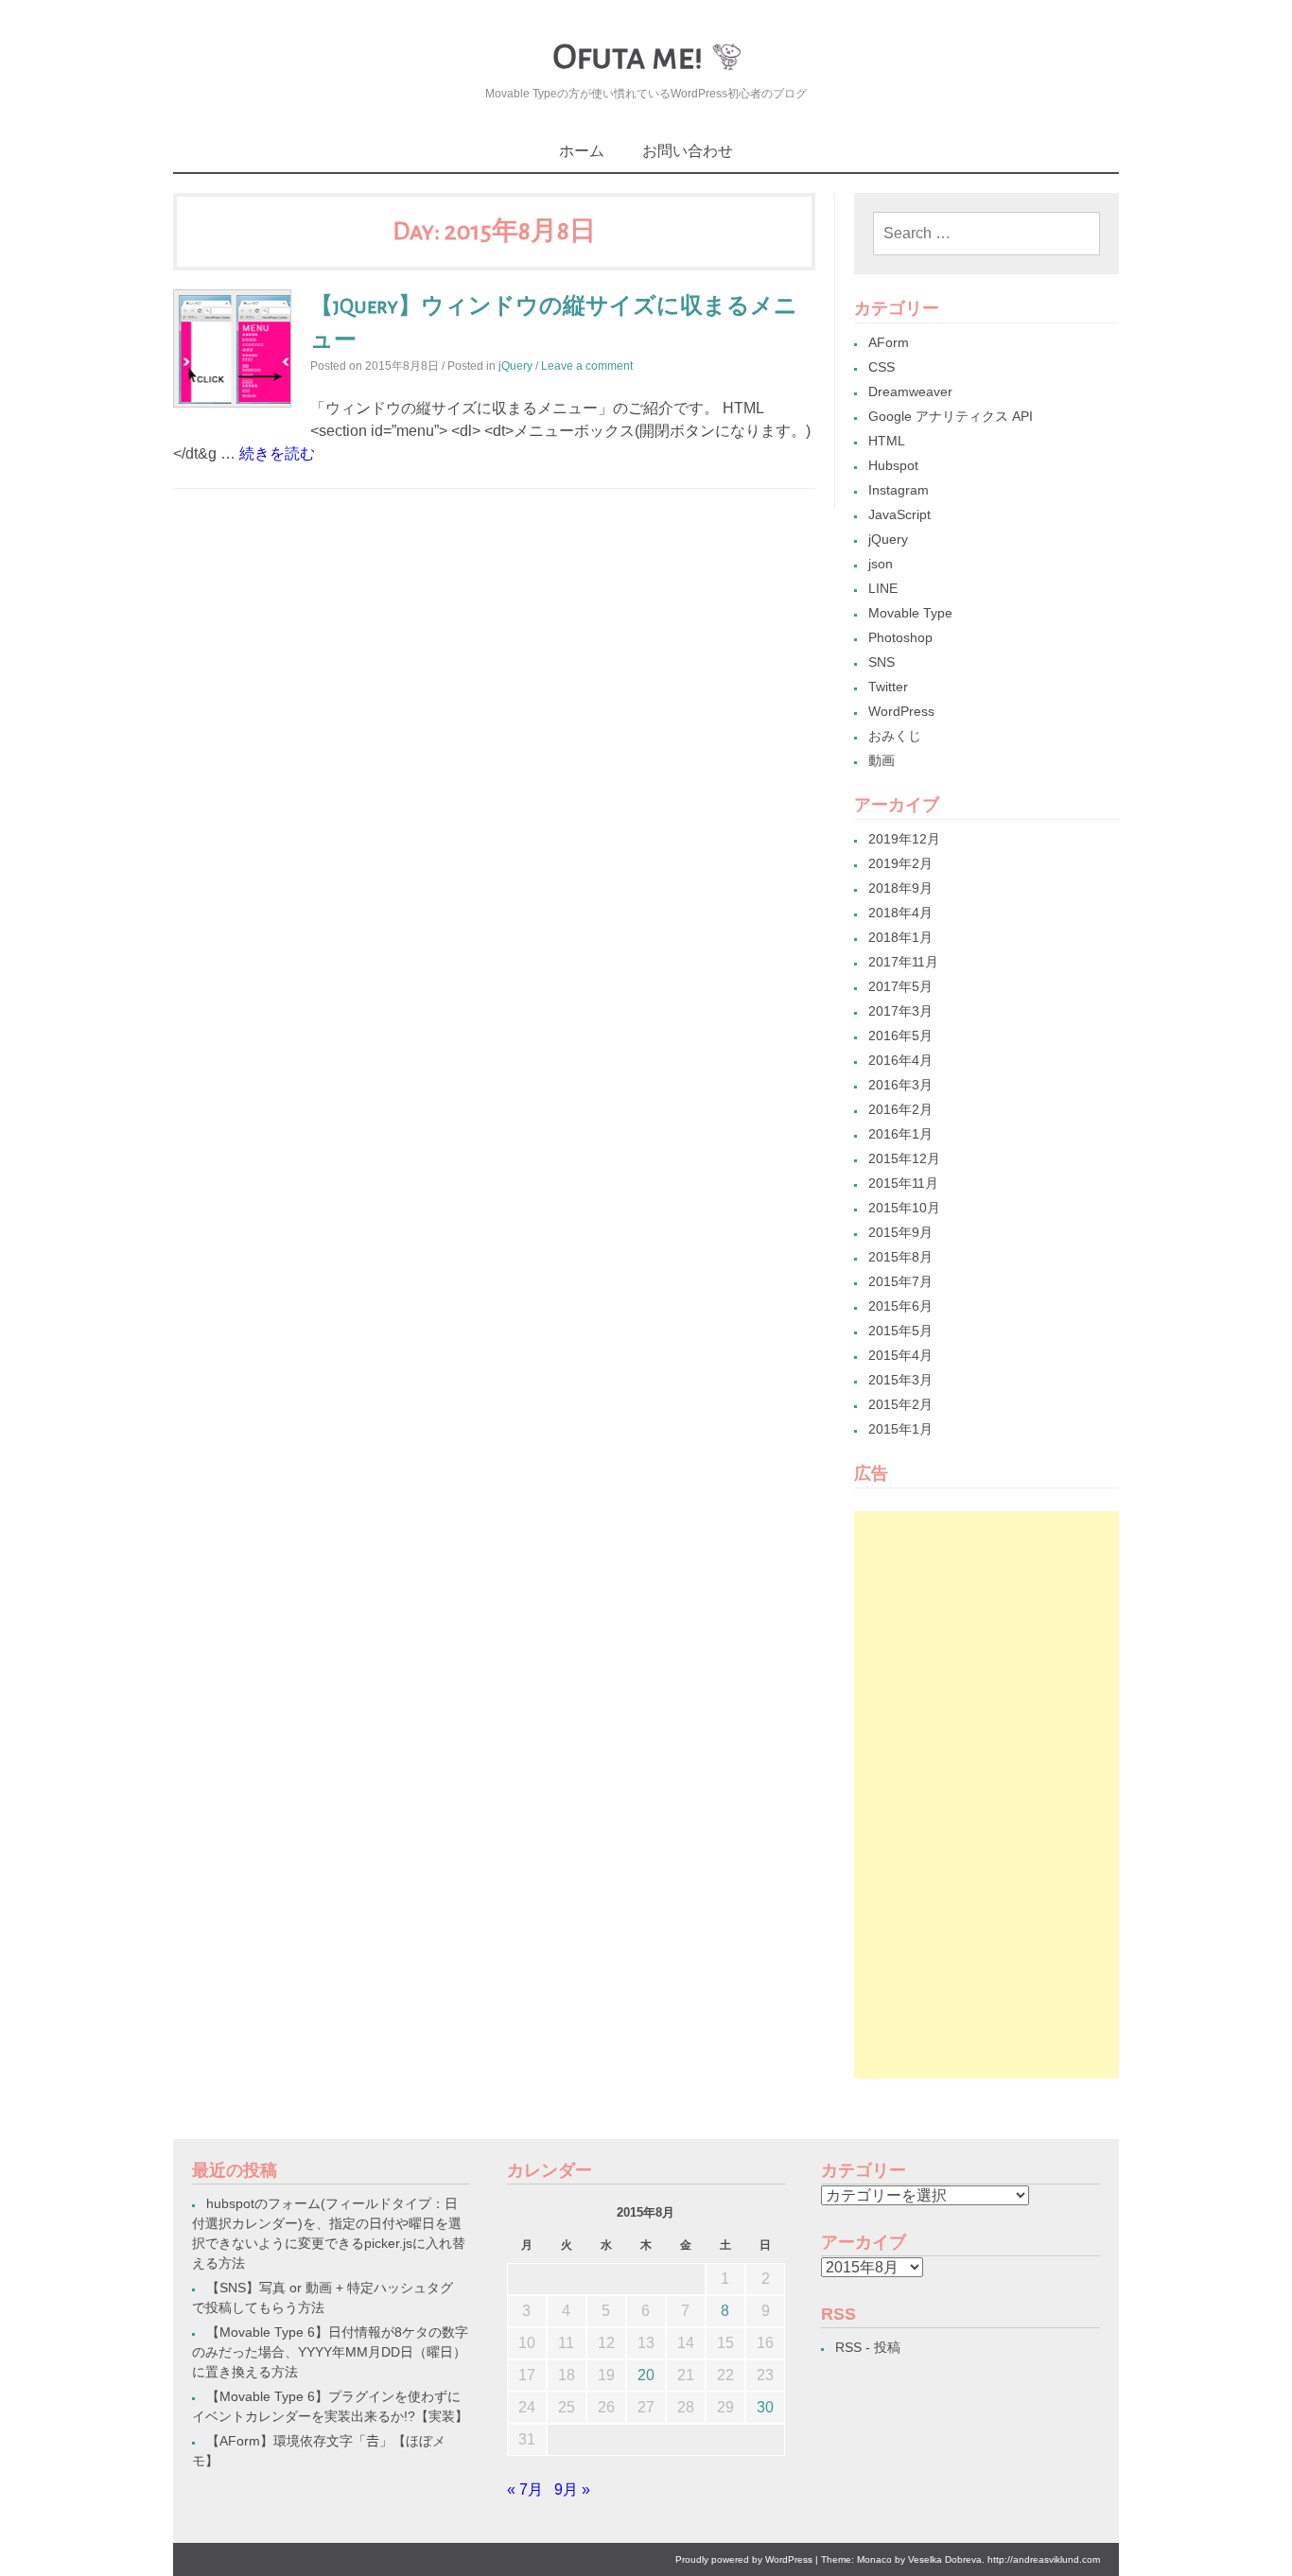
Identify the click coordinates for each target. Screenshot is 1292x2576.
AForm (889, 342)
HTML (887, 441)
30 (765, 2407)
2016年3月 (900, 1085)
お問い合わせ (688, 151)
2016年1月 (900, 1134)
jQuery (515, 366)
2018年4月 (900, 913)
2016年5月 (900, 1036)
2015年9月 (900, 1232)
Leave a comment (587, 366)
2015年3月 (900, 1380)
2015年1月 (900, 1429)
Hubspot (893, 465)
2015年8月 (900, 1257)
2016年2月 (900, 1109)
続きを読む (277, 453)
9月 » (572, 2489)
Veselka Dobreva (945, 2559)
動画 (882, 760)
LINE (883, 588)
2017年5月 (900, 986)
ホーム (582, 151)
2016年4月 (900, 1060)
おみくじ (895, 736)
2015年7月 (900, 1281)
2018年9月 (900, 888)
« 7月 (525, 2489)
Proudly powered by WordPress (744, 2559)
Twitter (888, 687)
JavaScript (899, 514)
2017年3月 (900, 1011)
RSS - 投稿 (868, 2347)
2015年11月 (903, 1183)
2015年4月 (900, 1355)
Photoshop (900, 637)
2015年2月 (900, 1404)
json (881, 564)
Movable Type (910, 613)
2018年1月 (900, 937)
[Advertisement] (986, 1795)
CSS (882, 367)
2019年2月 (900, 863)
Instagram (899, 490)
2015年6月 (900, 1306)
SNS (882, 662)
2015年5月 (900, 1331)
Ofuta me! (628, 57)
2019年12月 (904, 839)
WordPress (901, 711)
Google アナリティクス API (951, 416)
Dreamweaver (910, 392)
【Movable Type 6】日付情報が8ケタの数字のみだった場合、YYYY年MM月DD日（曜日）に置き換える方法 (330, 2352)
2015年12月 (904, 1158)
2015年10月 (904, 1208)
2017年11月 (903, 962)
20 (646, 2375)
